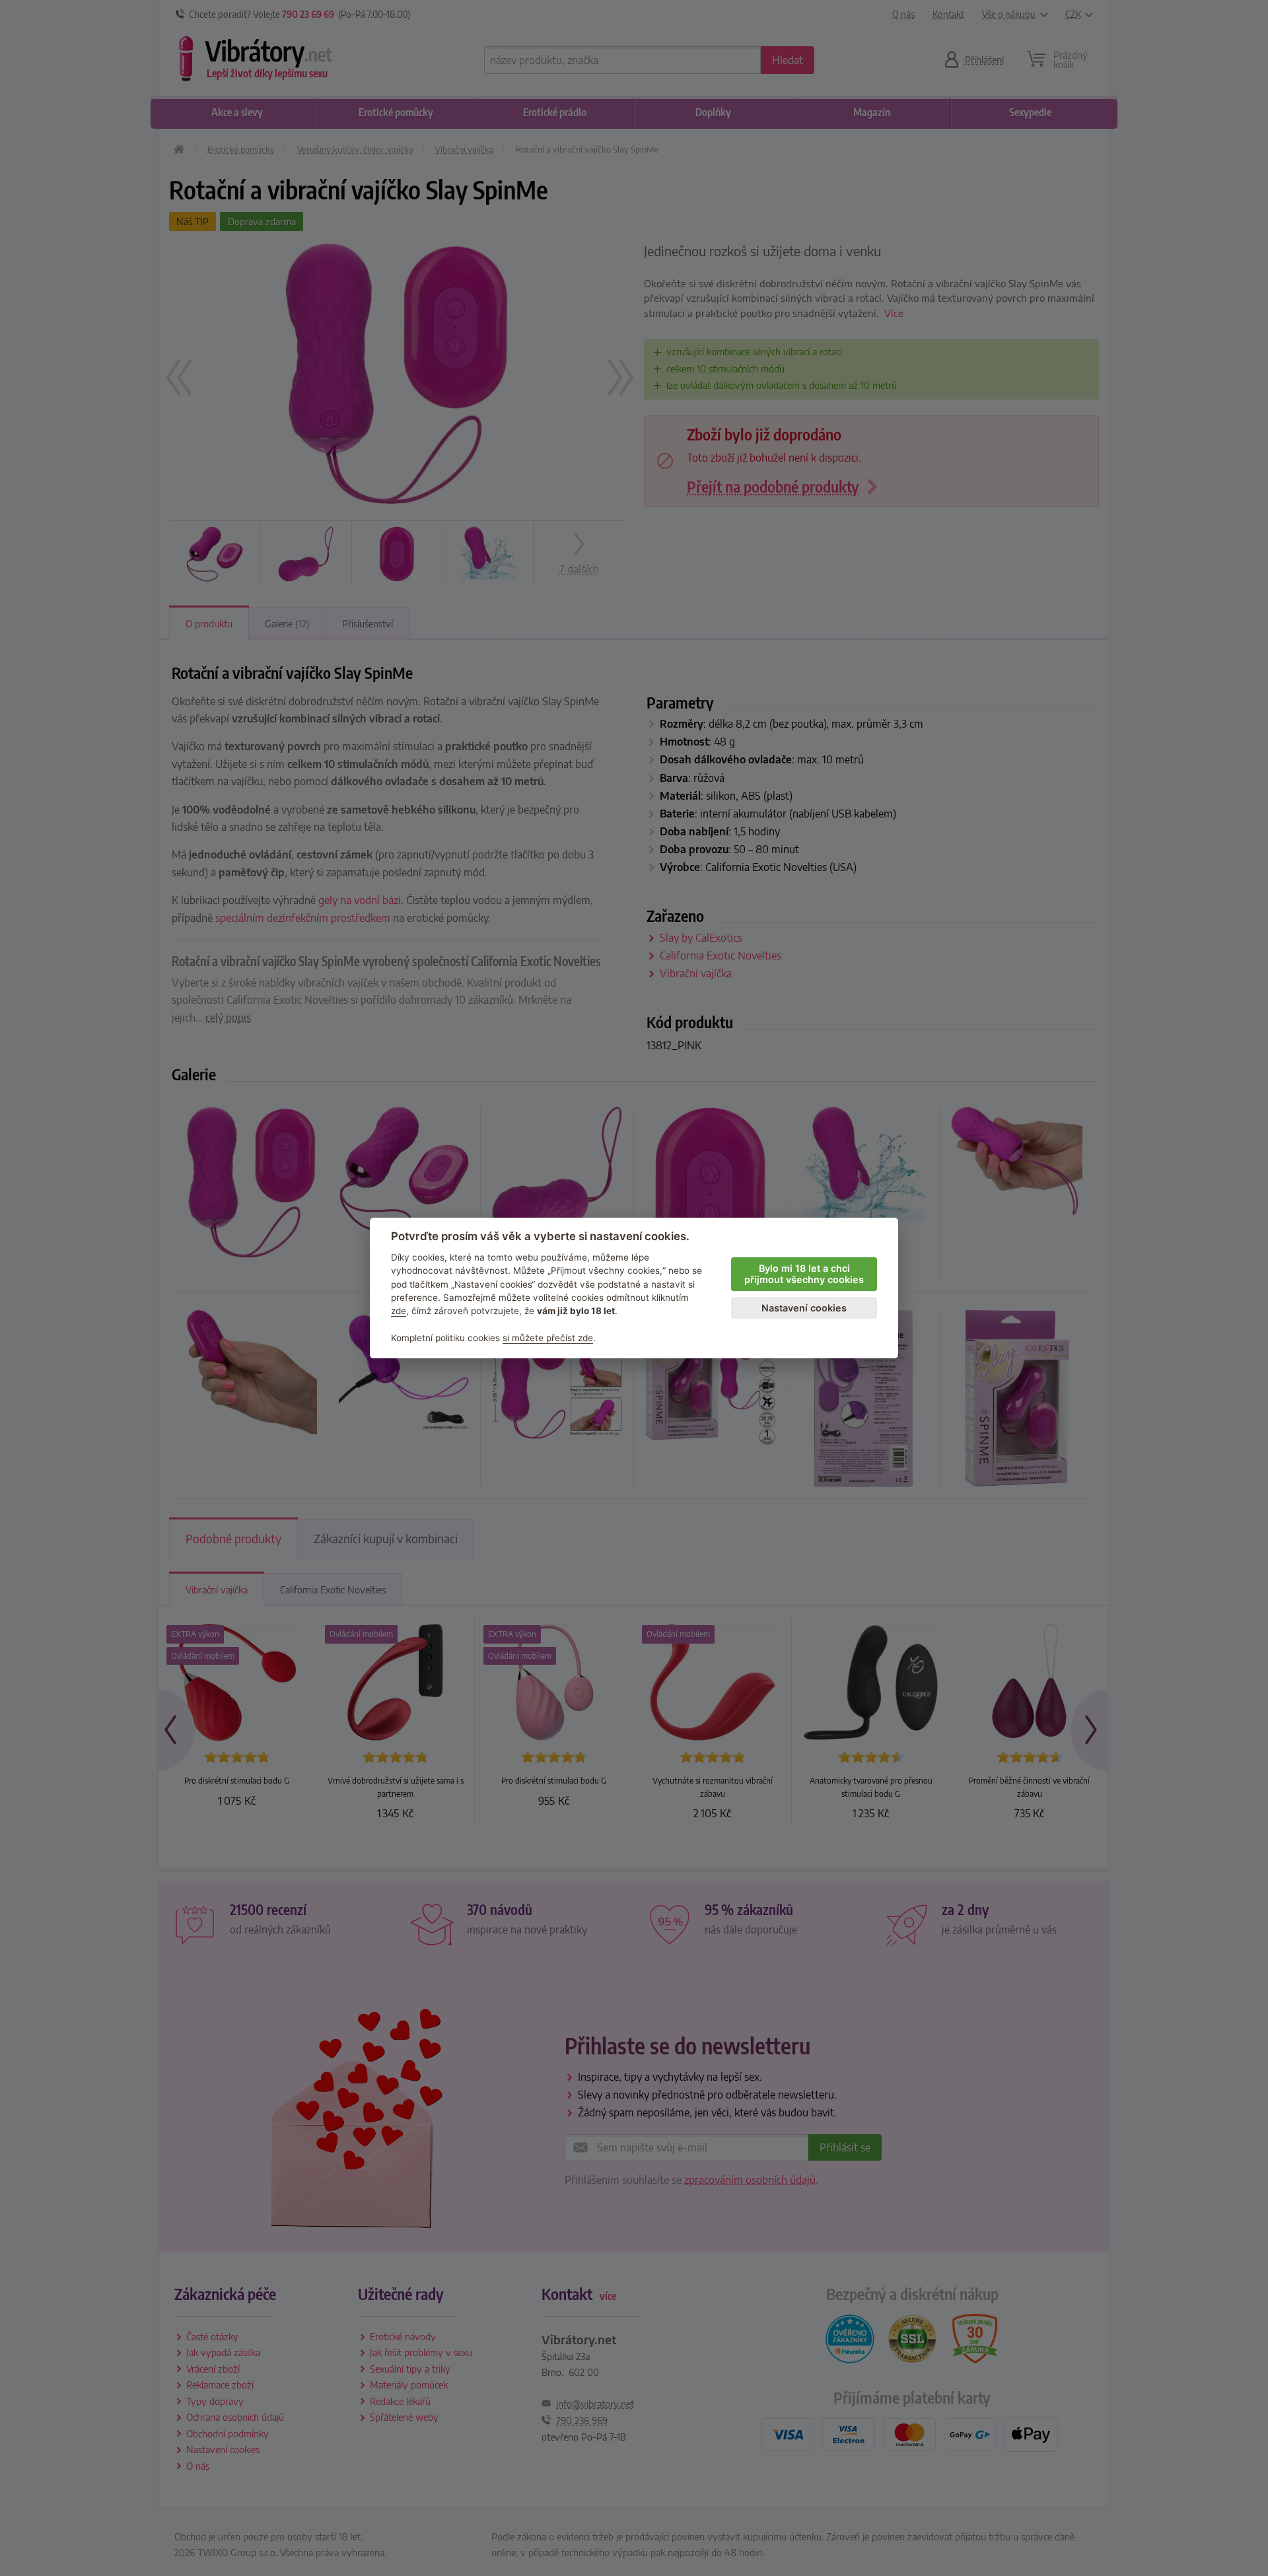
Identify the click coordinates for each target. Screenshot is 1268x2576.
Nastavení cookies (804, 1308)
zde (399, 1311)
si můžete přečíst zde (548, 1338)
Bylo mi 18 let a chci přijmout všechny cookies (804, 1274)
